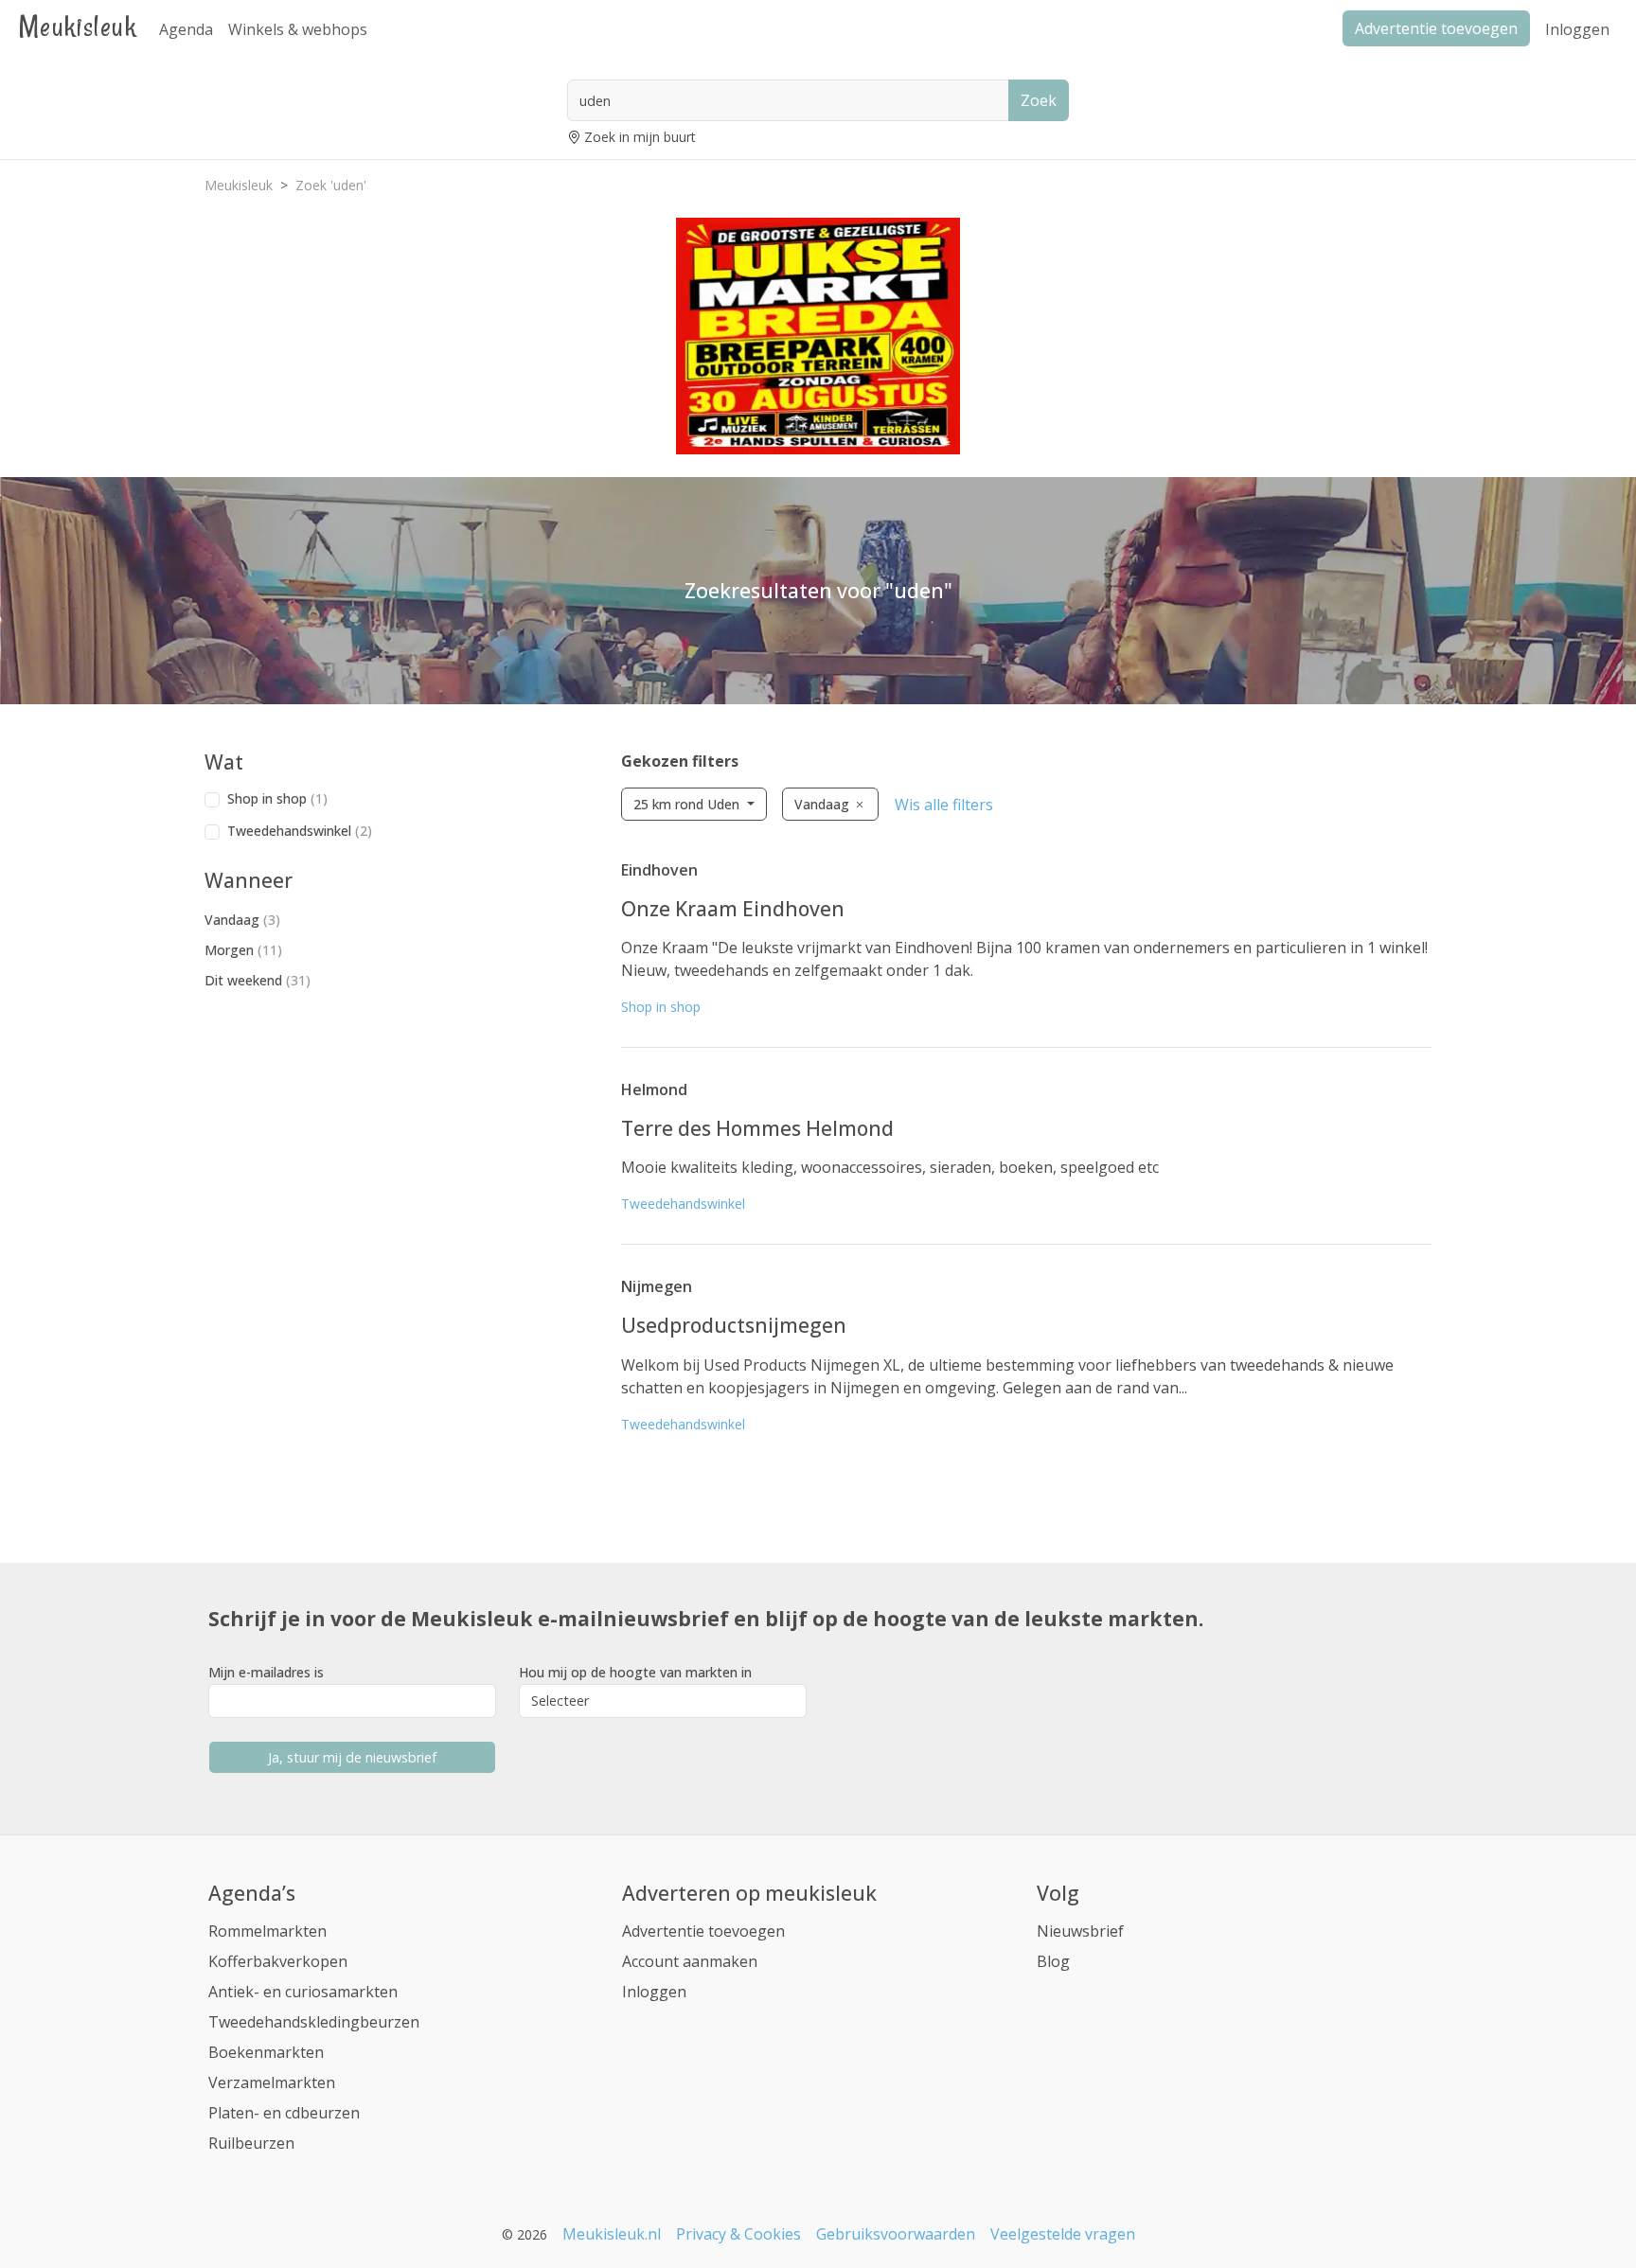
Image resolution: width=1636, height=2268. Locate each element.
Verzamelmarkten (272, 2082)
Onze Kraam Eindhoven (733, 909)
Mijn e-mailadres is (266, 1672)
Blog (1053, 1961)
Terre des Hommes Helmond (757, 1128)
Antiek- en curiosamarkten (303, 1992)
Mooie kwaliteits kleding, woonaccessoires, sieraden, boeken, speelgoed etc (890, 1167)
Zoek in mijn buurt (640, 137)
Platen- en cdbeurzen (284, 2113)
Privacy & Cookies (738, 2234)
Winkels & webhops (298, 29)
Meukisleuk (78, 26)
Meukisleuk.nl (612, 2234)
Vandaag (242, 920)
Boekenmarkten (266, 2052)
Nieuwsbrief (1080, 1931)
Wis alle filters (944, 805)
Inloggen (1577, 29)
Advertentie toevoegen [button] (1436, 28)
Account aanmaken (690, 1961)
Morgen (243, 950)
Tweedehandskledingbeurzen (314, 2022)
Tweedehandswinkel (300, 831)
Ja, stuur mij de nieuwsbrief (352, 1757)
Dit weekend (258, 980)
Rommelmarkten (267, 1931)
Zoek (1039, 100)
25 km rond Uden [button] (688, 804)
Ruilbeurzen (251, 2143)
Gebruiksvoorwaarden (896, 2234)
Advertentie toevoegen (703, 1931)
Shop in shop (277, 798)
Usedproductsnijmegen (734, 1325)
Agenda (186, 29)
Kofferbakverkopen (278, 1961)
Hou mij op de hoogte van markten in (635, 1672)
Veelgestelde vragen (1063, 2234)
